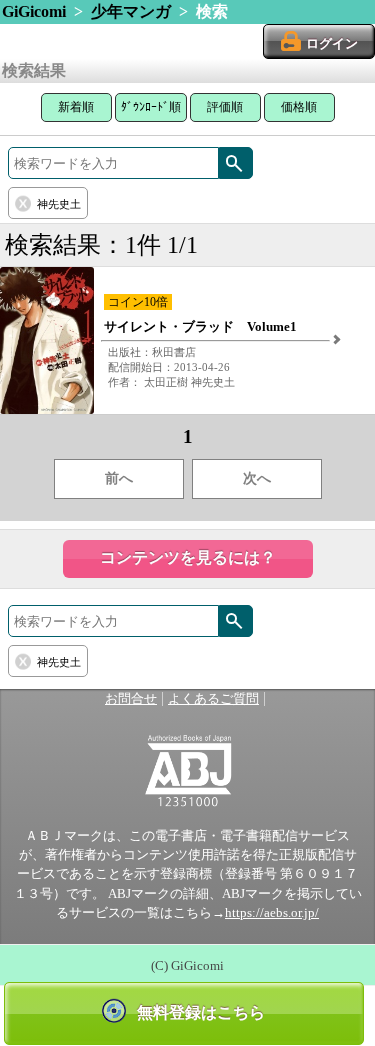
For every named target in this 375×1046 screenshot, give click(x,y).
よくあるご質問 (213, 699)
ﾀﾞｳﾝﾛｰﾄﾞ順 (151, 107)
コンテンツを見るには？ (188, 557)
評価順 (225, 107)
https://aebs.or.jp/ (272, 913)
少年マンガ (131, 11)
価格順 (299, 107)
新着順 (76, 107)
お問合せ (131, 699)
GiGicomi (34, 11)
